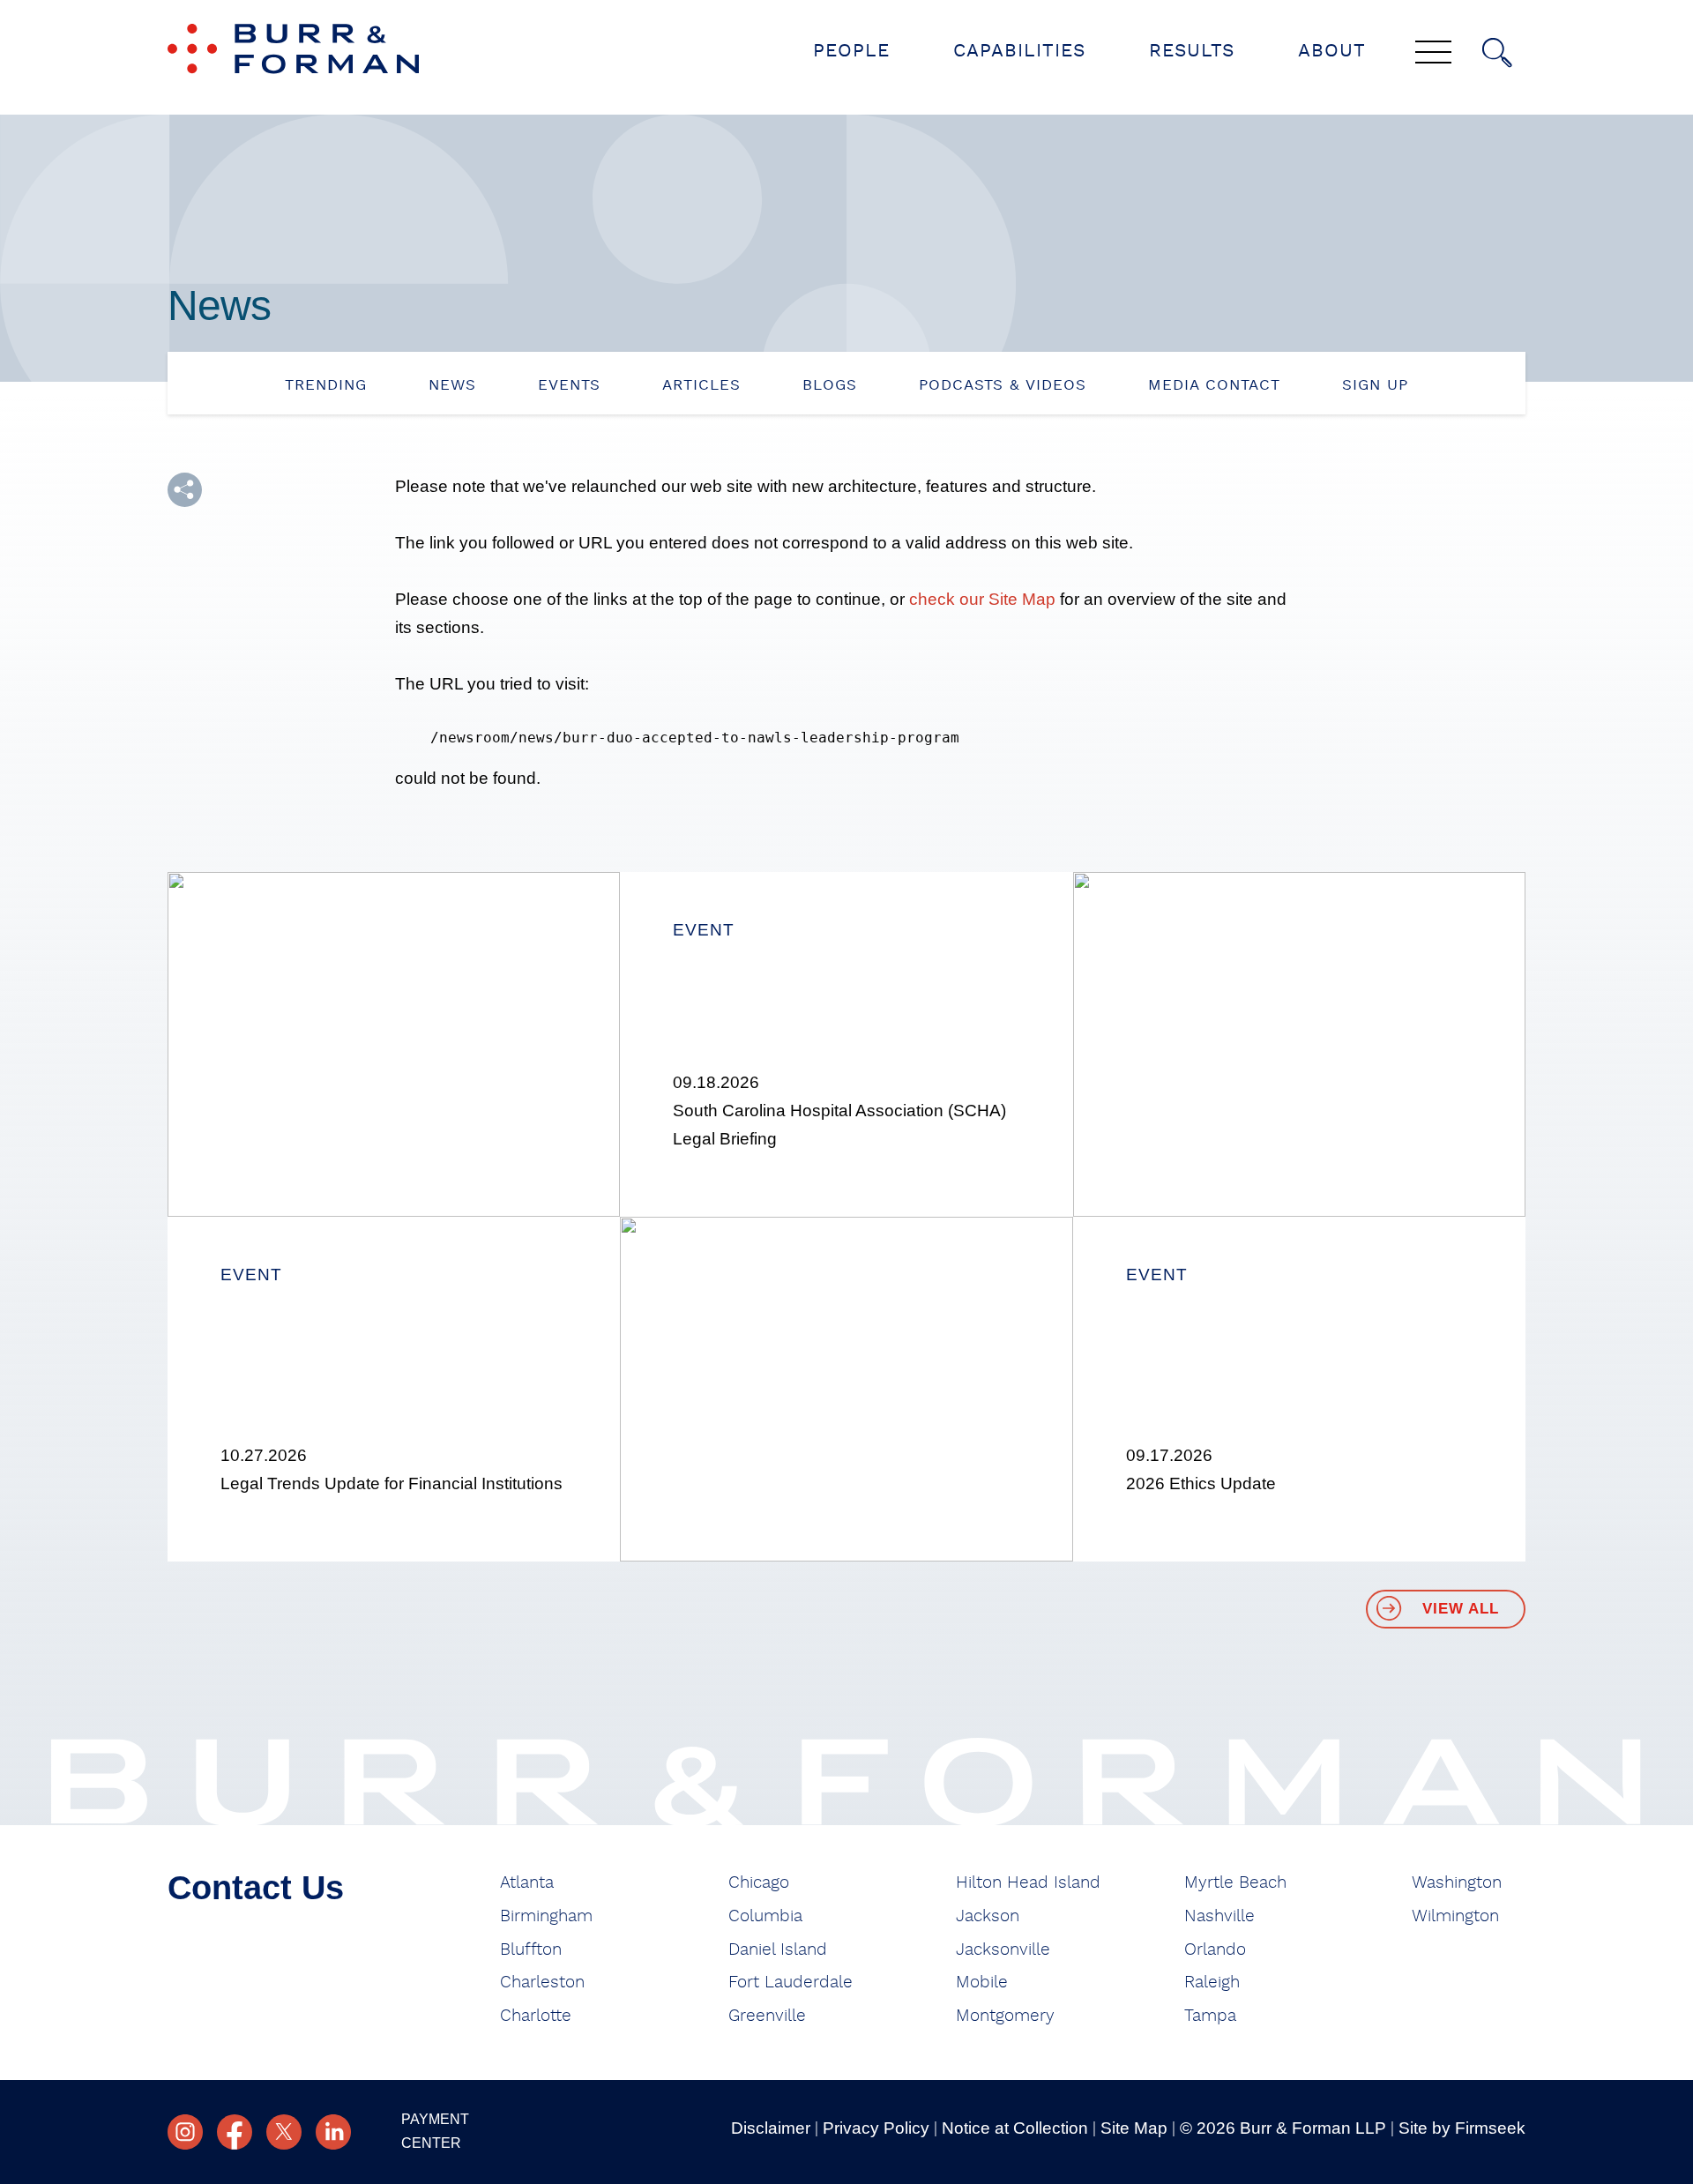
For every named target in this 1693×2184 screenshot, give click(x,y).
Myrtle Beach (1235, 1883)
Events (569, 385)
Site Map (1134, 2128)
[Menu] (1433, 54)
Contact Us (256, 1888)
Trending (326, 385)
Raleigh (1212, 1983)
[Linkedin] (333, 2132)
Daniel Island (778, 1950)
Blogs (830, 385)
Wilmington (1455, 1916)
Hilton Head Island (1028, 1883)
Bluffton (531, 1950)
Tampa (1210, 2016)
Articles (701, 385)
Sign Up (1375, 385)
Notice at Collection (1015, 2128)
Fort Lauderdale (791, 1983)
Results (1192, 51)
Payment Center (435, 2131)
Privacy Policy (876, 2128)
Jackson (988, 1916)
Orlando (1215, 1950)
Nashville (1219, 1916)
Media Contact (1214, 385)
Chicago (759, 1883)
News (452, 385)
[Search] (1497, 53)
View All (1461, 1609)
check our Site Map (982, 599)
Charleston (542, 1983)
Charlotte (536, 2016)
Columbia (765, 1916)
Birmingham (546, 1916)
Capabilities (1019, 51)
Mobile (982, 1983)
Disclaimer (771, 2128)
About (1332, 51)
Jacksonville (1003, 1950)
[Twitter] (284, 2132)
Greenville (767, 2016)
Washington (1457, 1883)
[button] (185, 490)
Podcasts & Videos (1003, 385)
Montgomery (1005, 2016)
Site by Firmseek (1462, 2128)
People (851, 51)
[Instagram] (185, 2132)
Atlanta (527, 1883)
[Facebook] (235, 2132)
